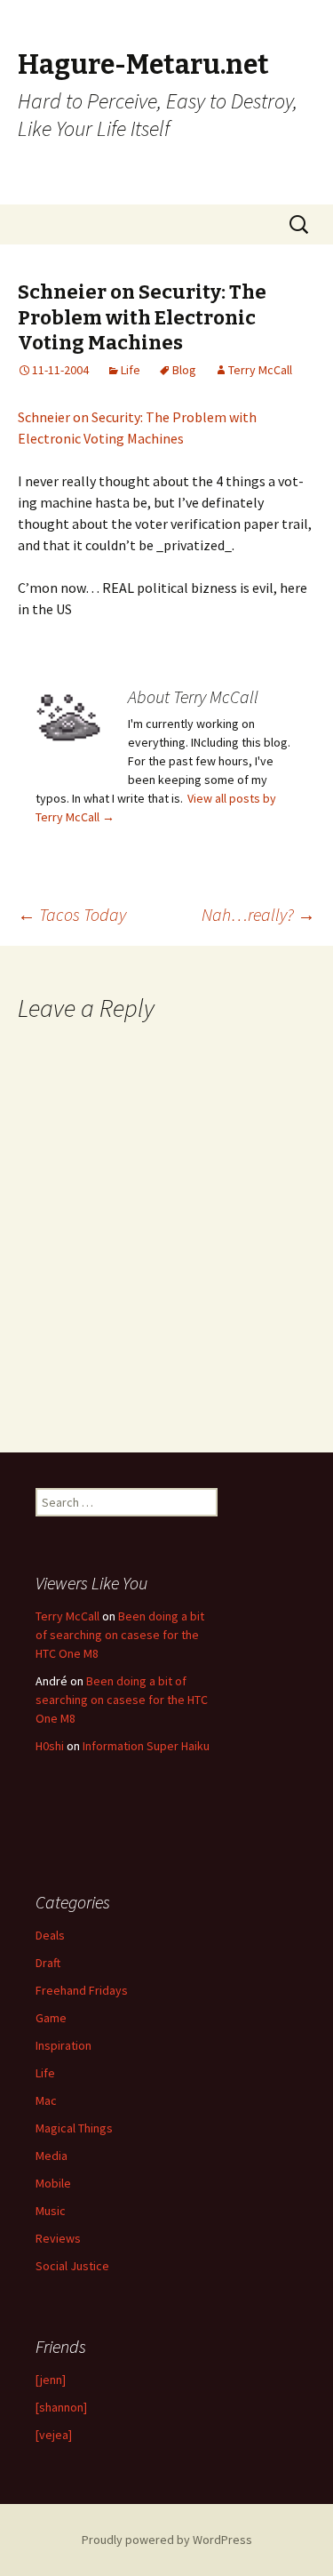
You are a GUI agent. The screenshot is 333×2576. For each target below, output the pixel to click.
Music (51, 2211)
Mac (46, 2100)
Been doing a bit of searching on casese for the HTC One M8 (120, 1635)
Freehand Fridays (82, 1990)
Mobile (53, 2183)
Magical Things (74, 2128)
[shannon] (61, 2407)
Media (52, 2156)
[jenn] (51, 2380)
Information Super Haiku (146, 1746)
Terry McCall (260, 370)
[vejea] (54, 2435)
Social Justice (72, 2266)
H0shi (50, 1746)
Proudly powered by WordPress (167, 2540)
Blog (184, 370)
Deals (50, 1935)
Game (51, 2018)
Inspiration (63, 2045)
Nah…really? (258, 914)
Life (131, 370)
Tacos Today (72, 914)
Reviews (58, 2238)
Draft (48, 1963)
